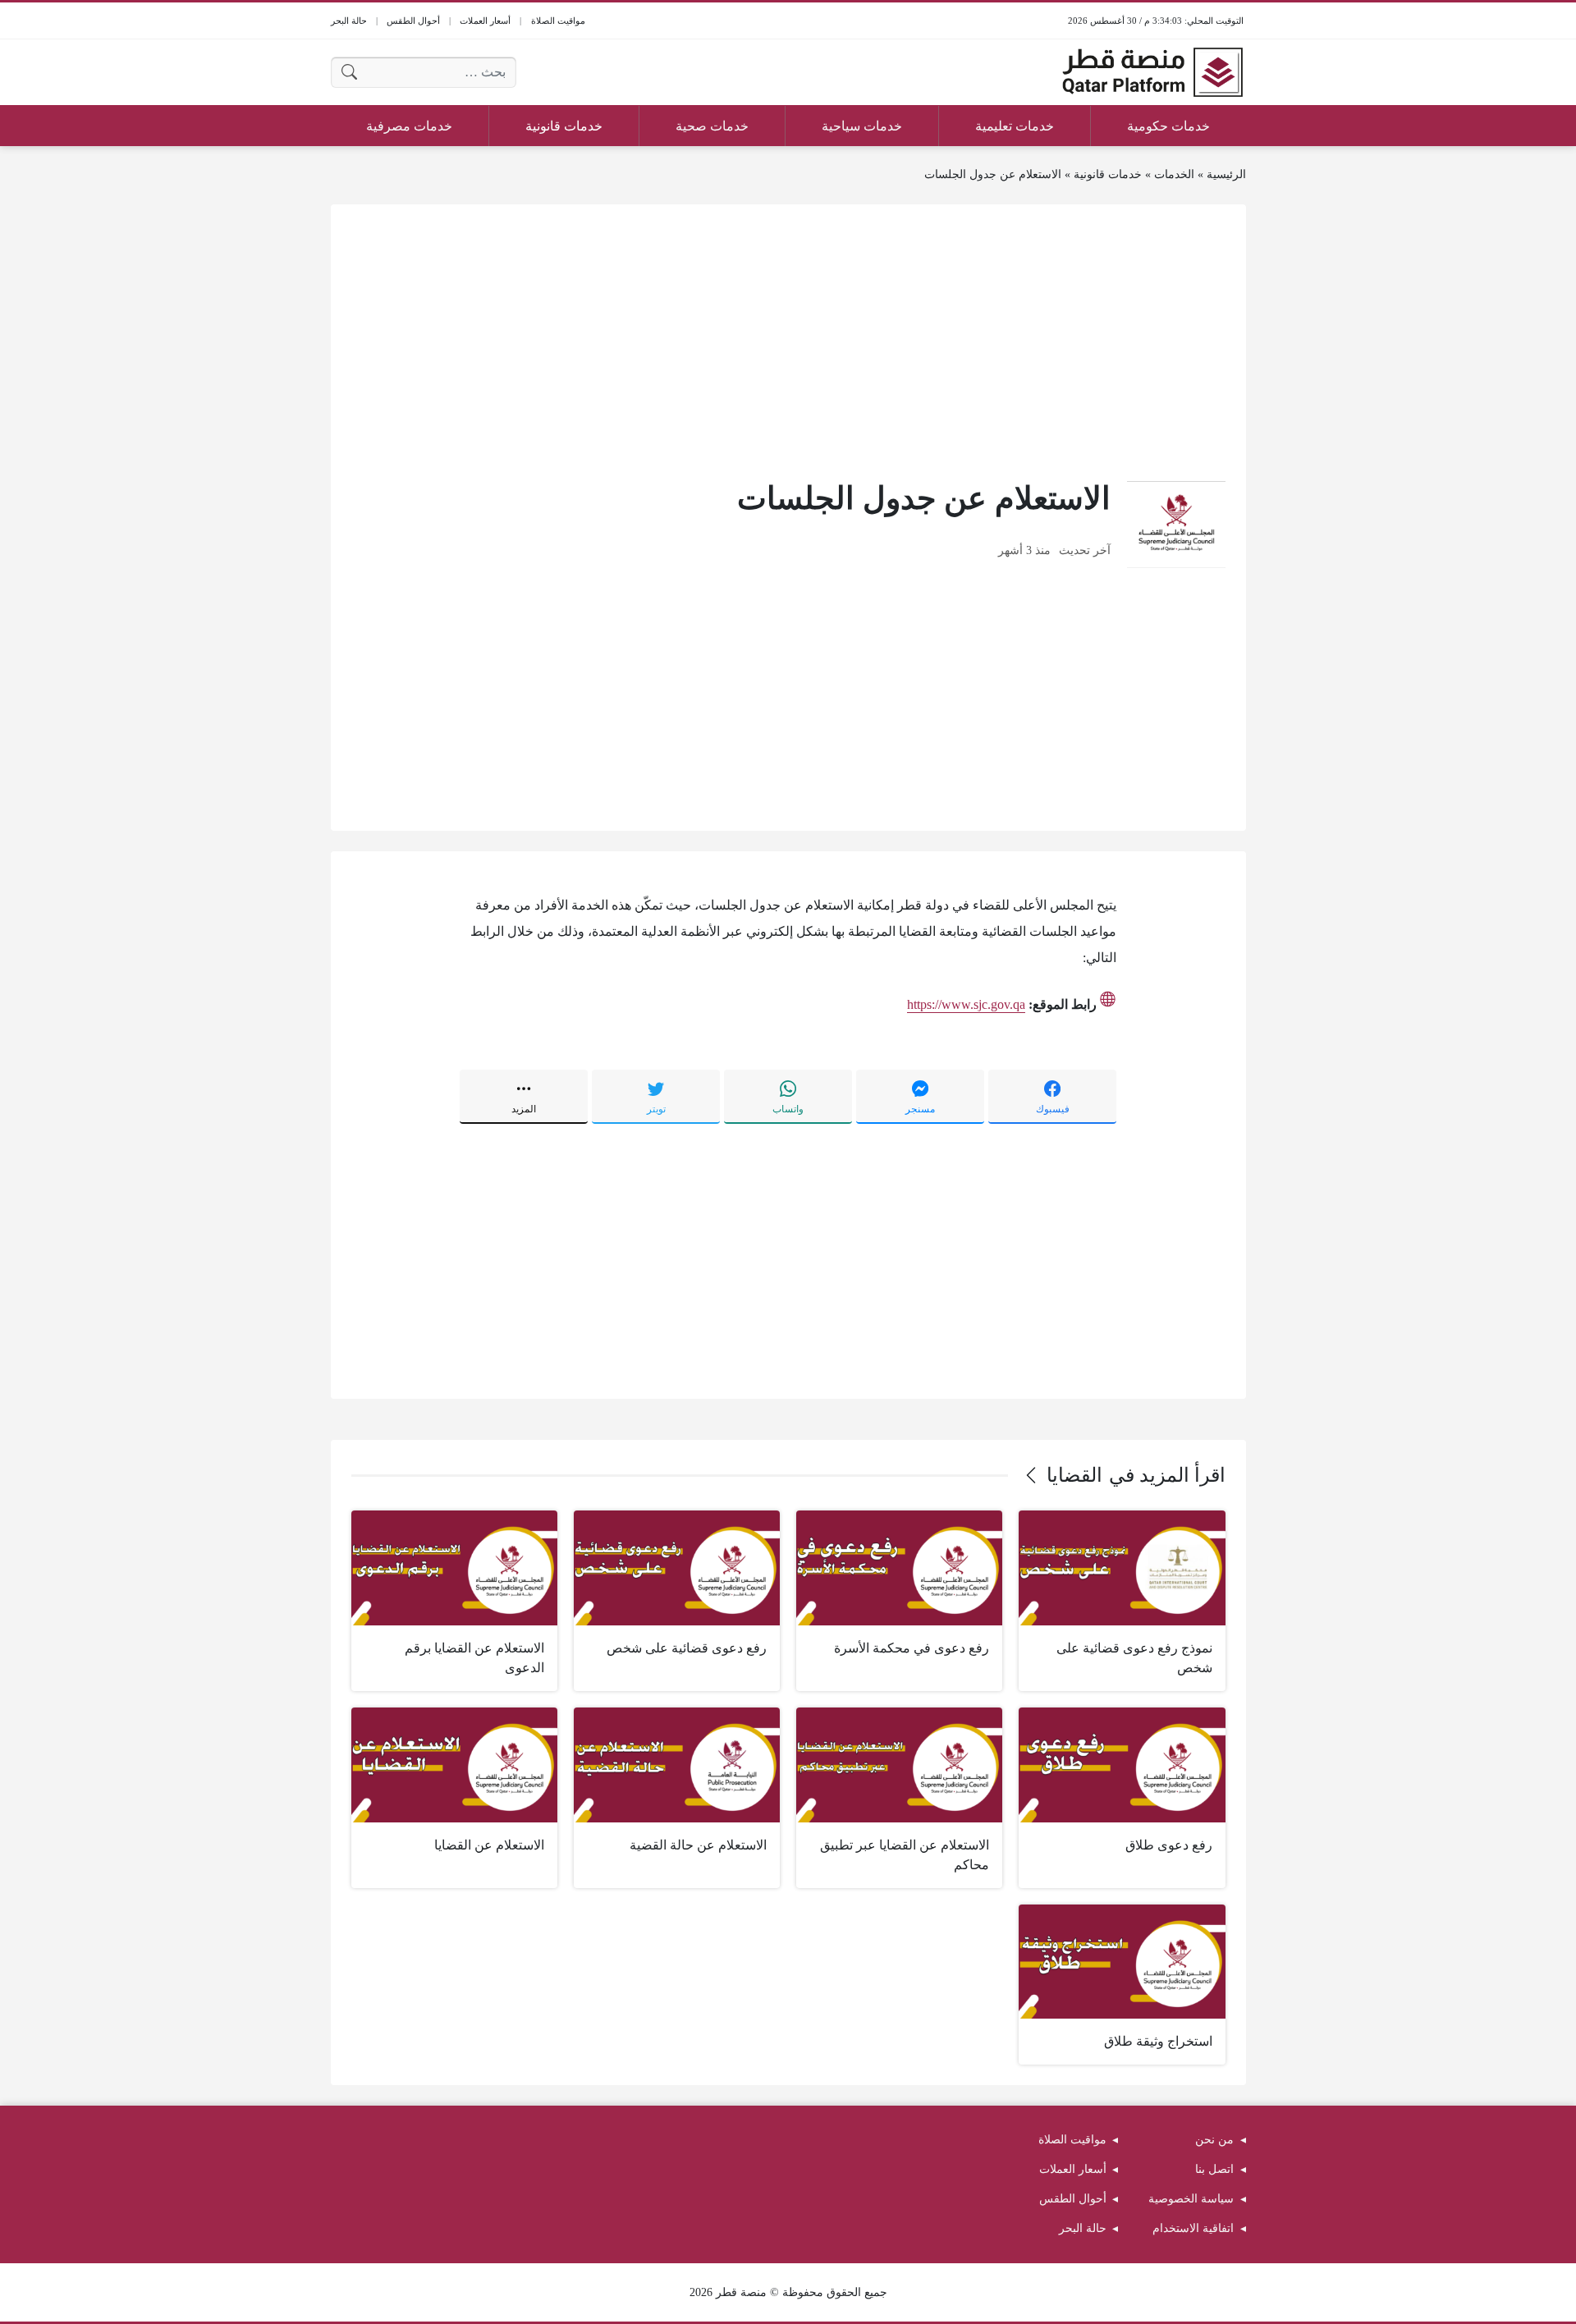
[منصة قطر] (1152, 72)
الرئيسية (1226, 174)
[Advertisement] (788, 340)
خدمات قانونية (1108, 174)
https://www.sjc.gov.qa (966, 1004)
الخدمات (1174, 174)
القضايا (1074, 1475)
